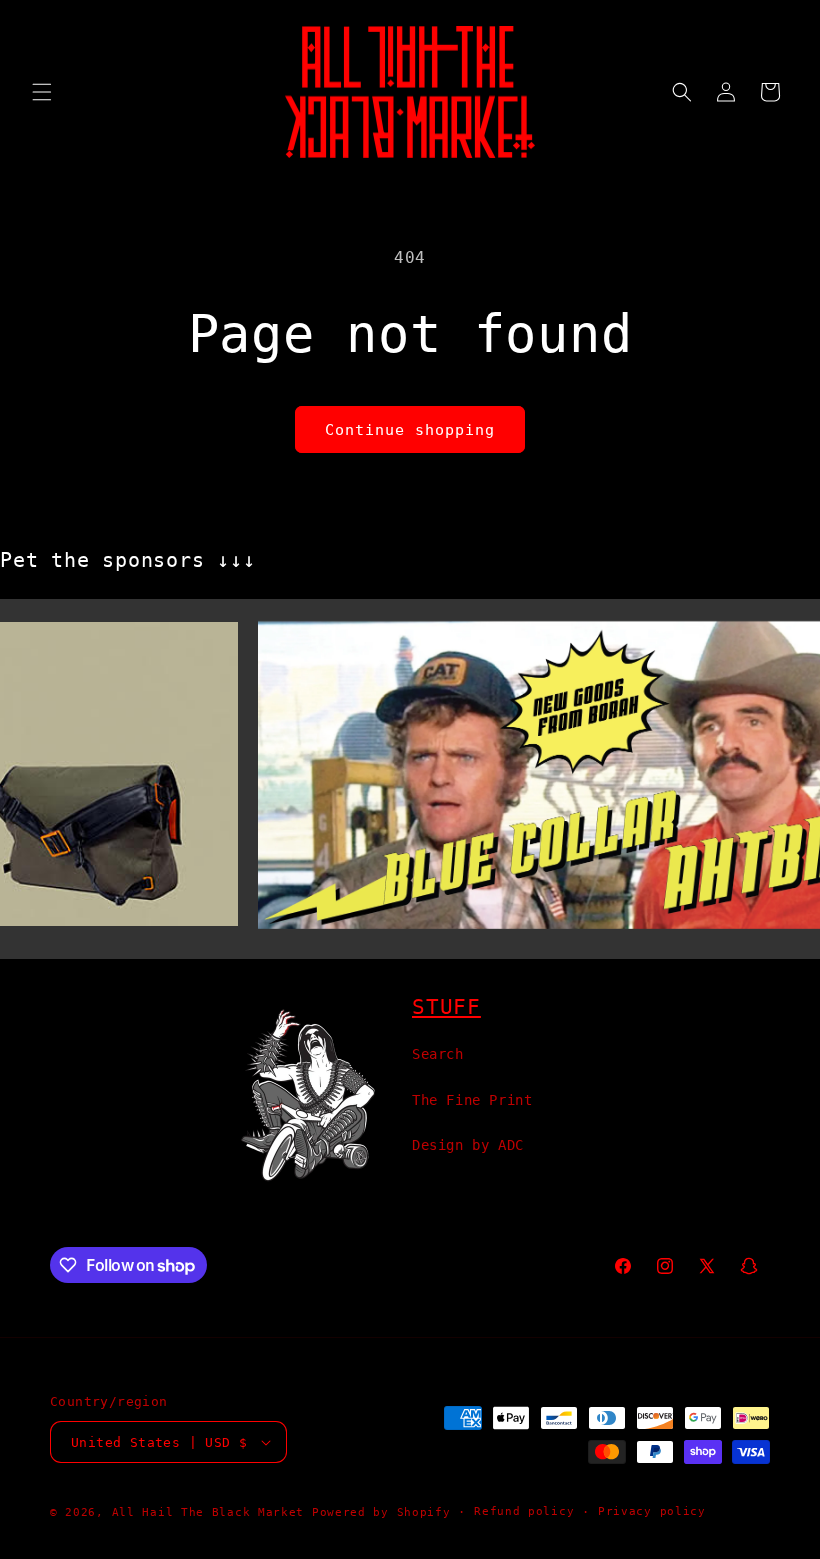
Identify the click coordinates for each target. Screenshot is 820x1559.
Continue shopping (410, 430)
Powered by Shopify (381, 1512)
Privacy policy (652, 1511)
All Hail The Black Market (208, 1512)
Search (438, 1054)
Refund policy (524, 1511)
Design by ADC (468, 1145)
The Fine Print (472, 1100)
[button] (42, 92)
